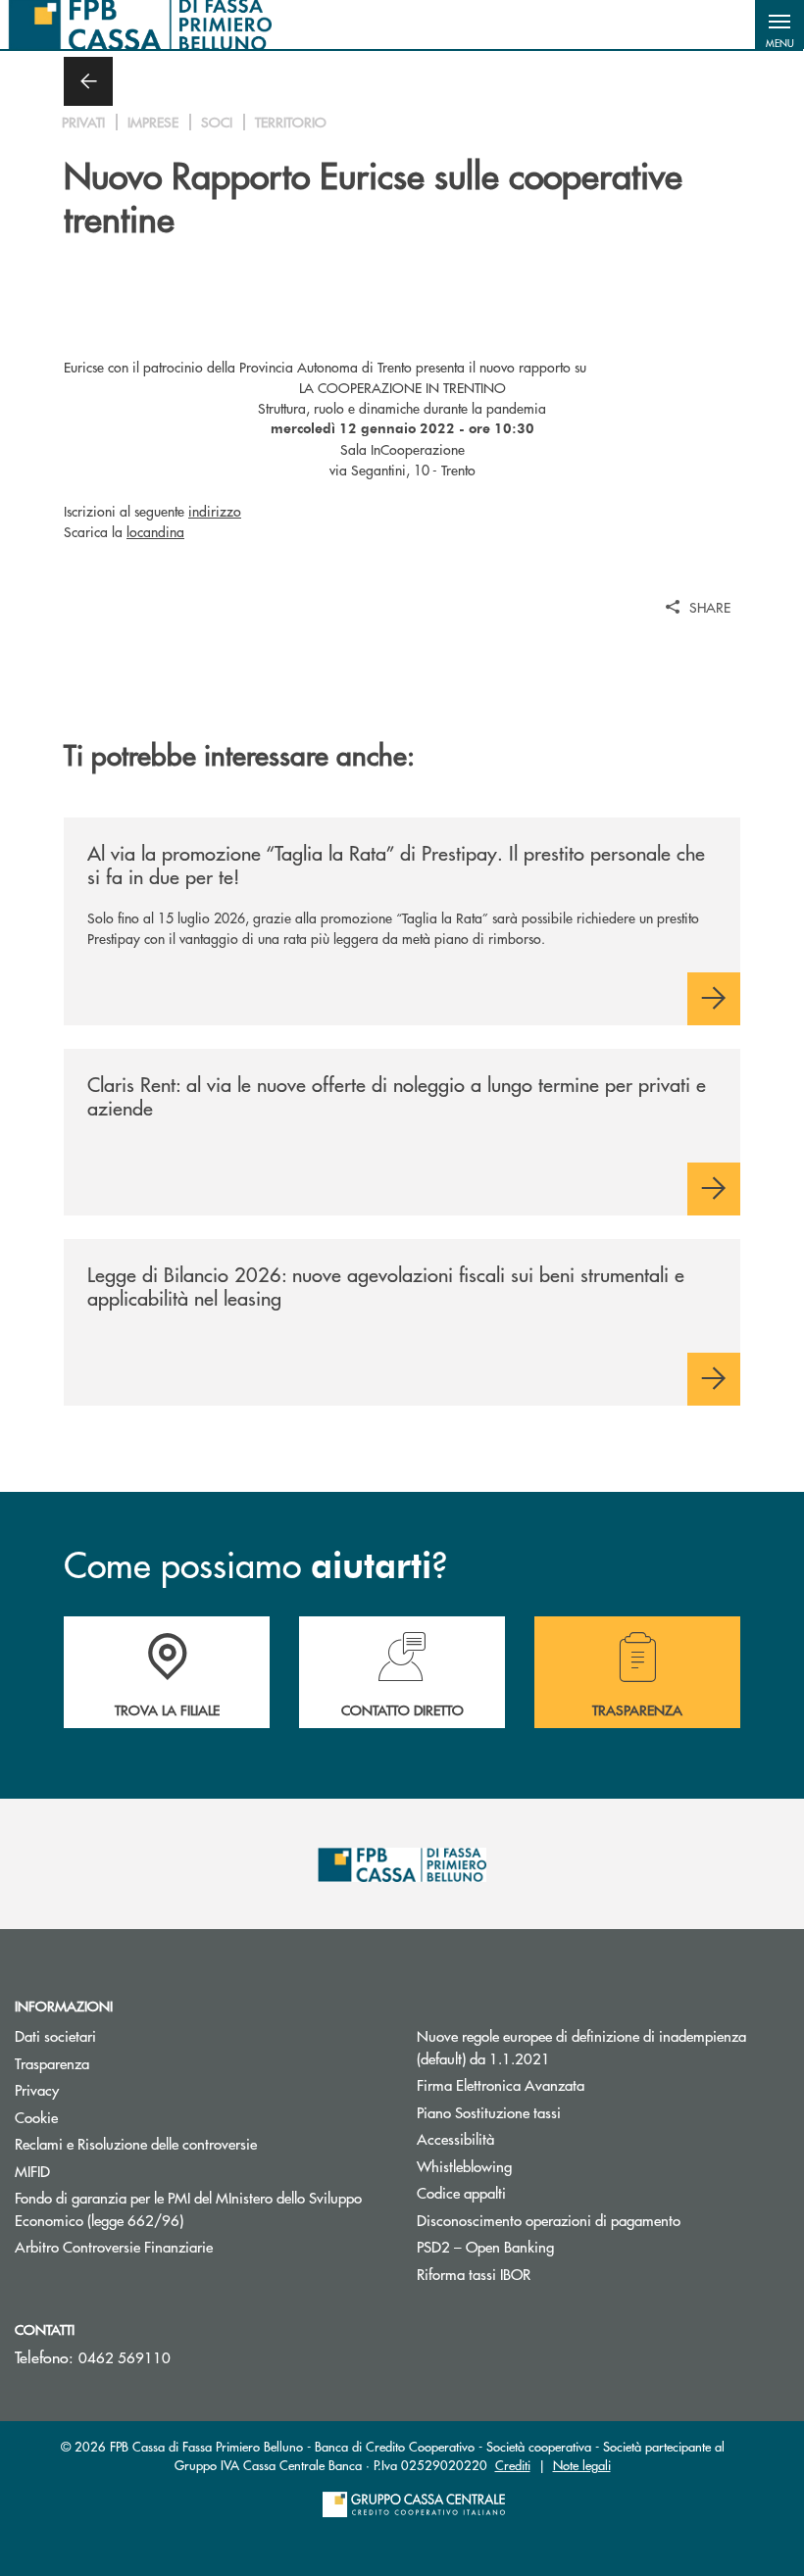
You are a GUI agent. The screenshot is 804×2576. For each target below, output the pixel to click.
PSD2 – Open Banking (485, 2246)
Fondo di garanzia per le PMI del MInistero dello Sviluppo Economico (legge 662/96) (188, 2208)
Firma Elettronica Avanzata (501, 2084)
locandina (155, 531)
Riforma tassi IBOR (474, 2274)
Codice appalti (461, 2192)
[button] (779, 25)
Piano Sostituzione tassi (563, 2112)
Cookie (36, 2117)
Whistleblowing (464, 2166)
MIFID (32, 2171)
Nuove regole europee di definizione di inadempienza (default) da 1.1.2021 (581, 2047)
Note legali (582, 2465)
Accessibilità (455, 2138)
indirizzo (215, 511)
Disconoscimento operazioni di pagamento (549, 2220)
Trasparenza (52, 2063)
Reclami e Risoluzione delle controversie (136, 2143)
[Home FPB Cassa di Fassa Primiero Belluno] (140, 25)
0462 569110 (125, 2357)
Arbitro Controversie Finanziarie (188, 2246)
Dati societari (55, 2035)
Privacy (37, 2089)
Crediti (513, 2465)
